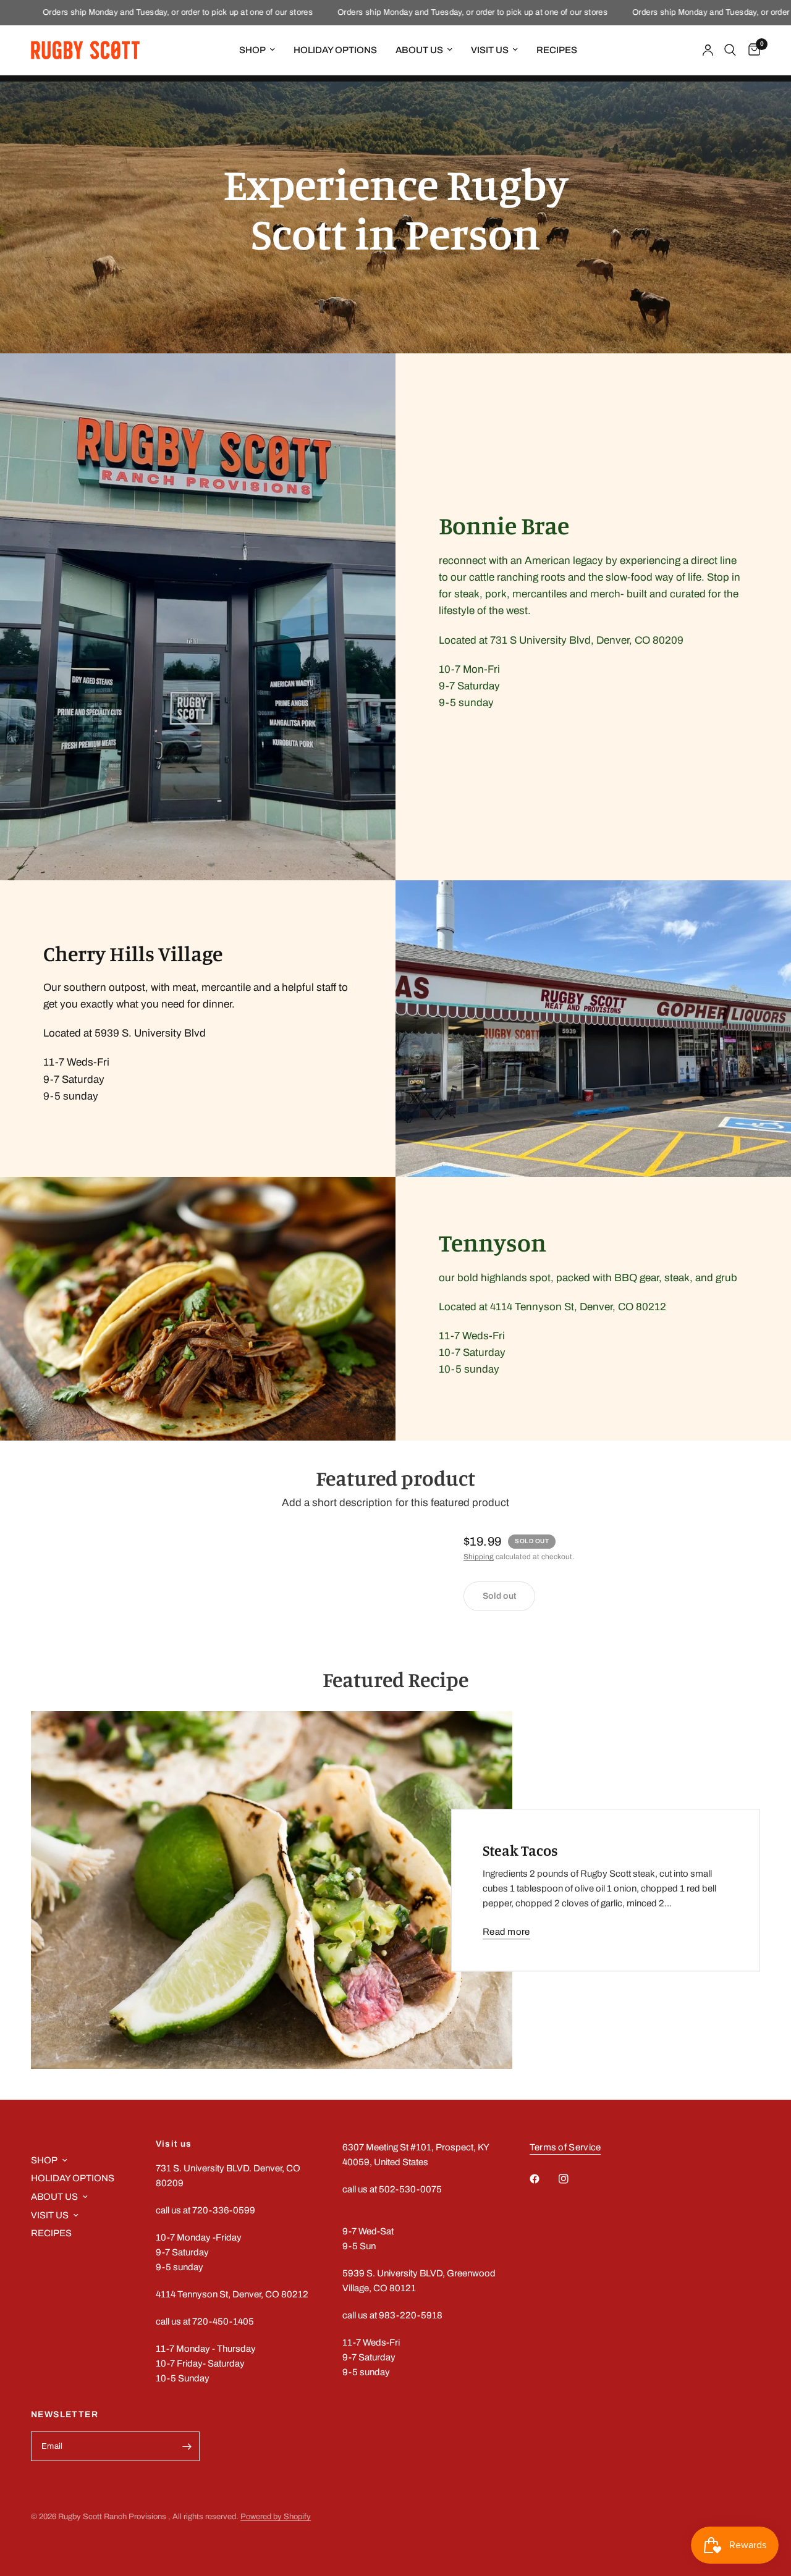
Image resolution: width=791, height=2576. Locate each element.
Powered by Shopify (276, 2517)
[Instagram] (572, 2179)
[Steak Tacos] (272, 1890)
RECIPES (557, 50)
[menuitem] (257, 50)
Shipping (479, 1557)
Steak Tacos (520, 1850)
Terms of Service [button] (565, 2147)
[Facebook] (543, 2179)
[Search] (730, 50)
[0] (751, 50)
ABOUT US (419, 50)
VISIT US (490, 50)
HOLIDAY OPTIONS (335, 50)
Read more (506, 1932)
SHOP (252, 50)
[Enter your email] (187, 2446)
